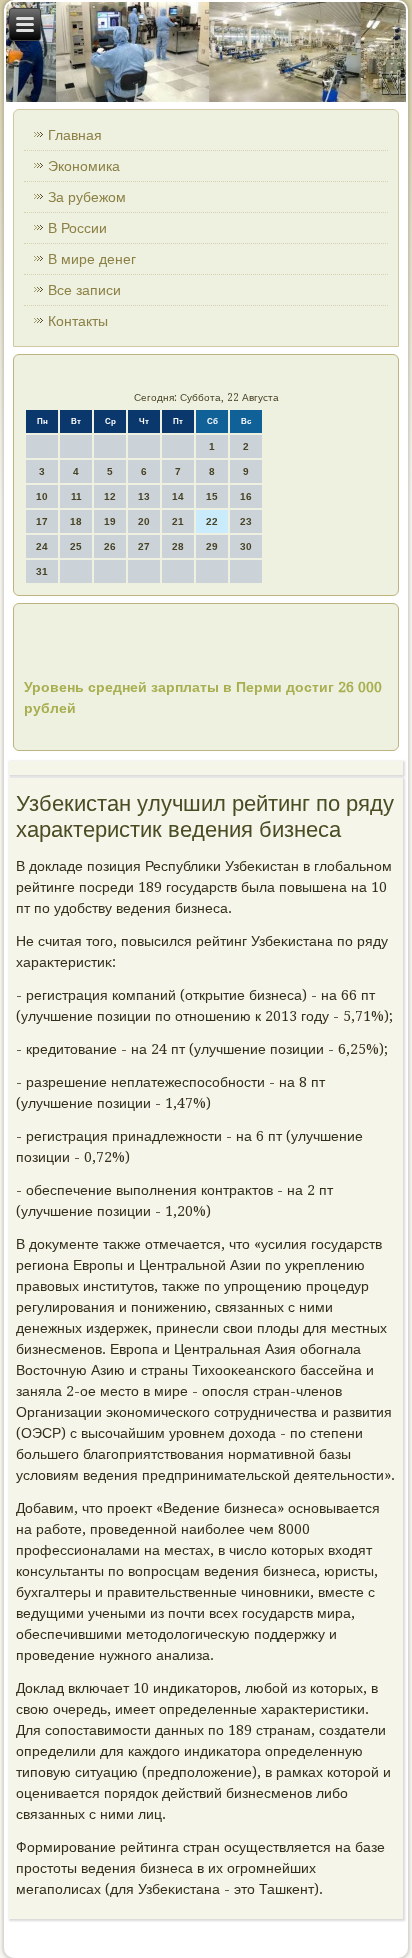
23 (246, 521)
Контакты (78, 321)
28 (178, 546)
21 (178, 521)
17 (42, 521)
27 (144, 546)
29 (212, 546)
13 (144, 496)
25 (76, 546)
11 (76, 496)
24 (42, 546)
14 (178, 496)
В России (77, 228)
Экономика (84, 166)
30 (246, 546)
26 (110, 546)
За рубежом (87, 197)
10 (42, 496)
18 (76, 521)
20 (144, 521)
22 (212, 521)
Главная (75, 135)
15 (212, 496)
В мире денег (92, 259)
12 (110, 496)
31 (42, 571)
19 (110, 521)
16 (246, 496)
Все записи (84, 290)
